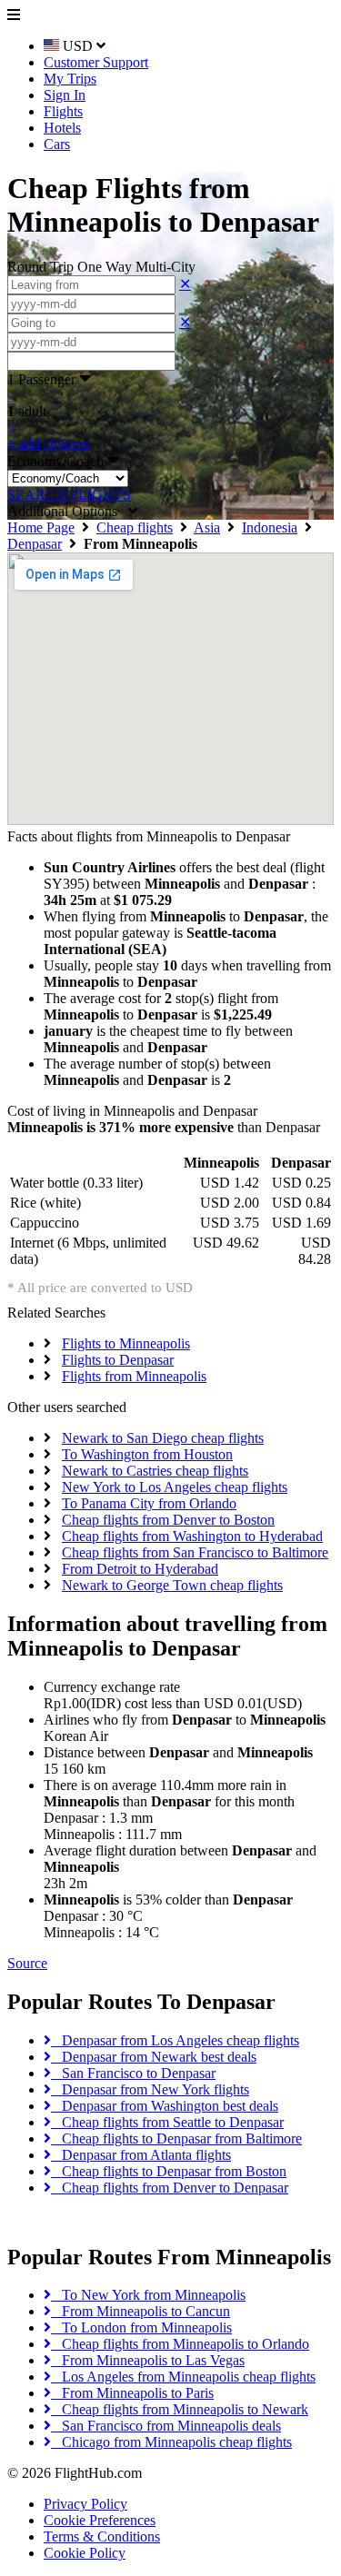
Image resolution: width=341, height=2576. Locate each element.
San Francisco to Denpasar (133, 2073)
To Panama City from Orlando (149, 1503)
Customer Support (96, 62)
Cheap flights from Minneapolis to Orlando (180, 2344)
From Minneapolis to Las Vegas (148, 2360)
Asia (207, 527)
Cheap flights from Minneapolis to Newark (180, 2409)
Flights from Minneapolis (134, 1376)
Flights (63, 111)
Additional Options (68, 511)
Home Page (41, 527)
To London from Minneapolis (141, 2327)
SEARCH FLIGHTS (69, 495)
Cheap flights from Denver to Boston (168, 1520)
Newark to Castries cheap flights (155, 1471)
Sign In (65, 95)
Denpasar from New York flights (150, 2089)
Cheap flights (135, 527)
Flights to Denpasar (118, 1360)
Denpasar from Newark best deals (154, 2057)
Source (27, 1963)
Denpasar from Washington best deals (165, 2106)
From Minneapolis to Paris (132, 2393)
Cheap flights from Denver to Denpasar (170, 2188)
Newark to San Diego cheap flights (163, 1438)
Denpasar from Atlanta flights (141, 2155)
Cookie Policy (85, 2553)
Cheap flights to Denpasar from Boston (169, 2171)
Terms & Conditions (102, 2536)
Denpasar (35, 544)
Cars (57, 144)
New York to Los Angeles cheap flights (175, 1487)
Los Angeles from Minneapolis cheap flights (183, 2377)
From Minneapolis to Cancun (140, 2311)
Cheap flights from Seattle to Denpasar (167, 2122)
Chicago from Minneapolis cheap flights (171, 2442)
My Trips (70, 79)
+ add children (49, 444)
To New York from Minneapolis (148, 2295)
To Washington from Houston (147, 1454)
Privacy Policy (85, 2504)
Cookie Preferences (100, 2520)
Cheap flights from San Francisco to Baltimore (195, 1552)
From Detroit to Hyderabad (140, 1569)
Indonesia (270, 527)
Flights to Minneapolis (126, 1343)
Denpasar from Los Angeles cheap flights (175, 2040)
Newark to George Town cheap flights (172, 1585)
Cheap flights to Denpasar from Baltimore (176, 2138)
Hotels (62, 128)
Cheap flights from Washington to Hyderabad (192, 1536)
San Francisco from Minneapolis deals (166, 2426)
